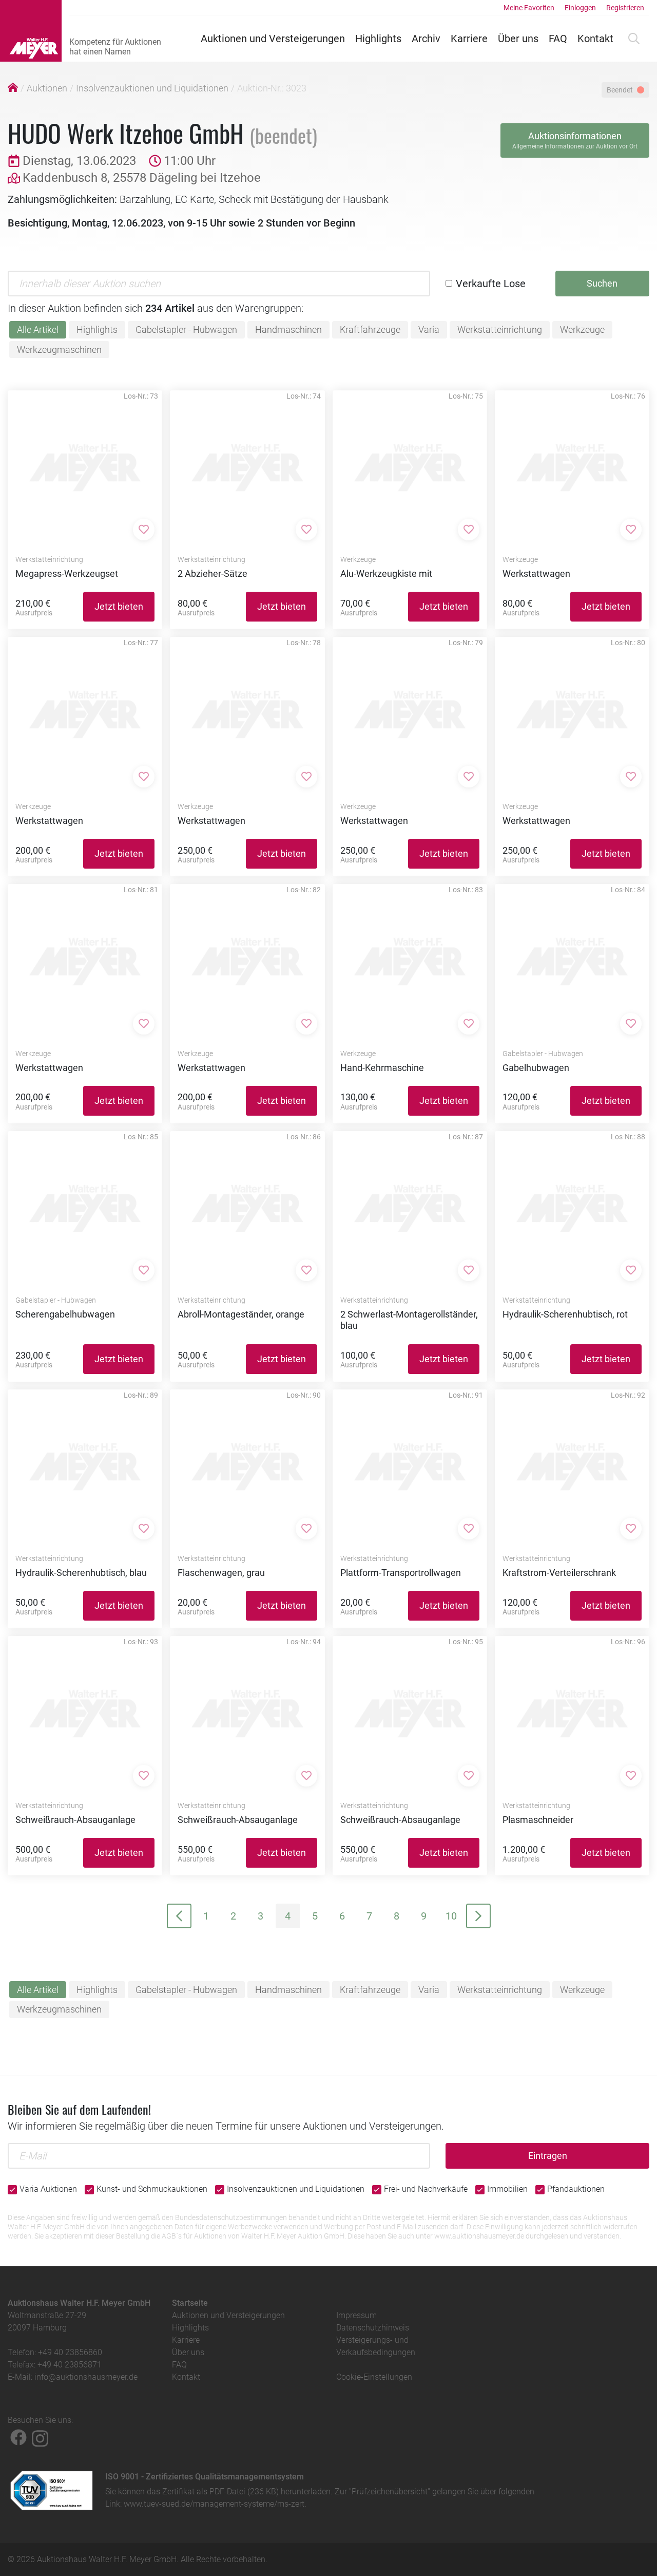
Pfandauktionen (576, 2189)
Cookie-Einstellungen (374, 2377)
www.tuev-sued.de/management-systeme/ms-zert (214, 2504)
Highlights (378, 39)
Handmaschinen (288, 330)
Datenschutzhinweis (373, 2328)
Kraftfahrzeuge (370, 330)
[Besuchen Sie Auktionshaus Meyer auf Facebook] (18, 2437)
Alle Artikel (38, 330)
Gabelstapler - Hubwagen (186, 330)
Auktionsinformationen (575, 140)
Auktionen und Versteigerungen (273, 39)
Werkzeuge (582, 330)
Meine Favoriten (529, 8)
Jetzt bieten (119, 606)
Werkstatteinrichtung (500, 330)
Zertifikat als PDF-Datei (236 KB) (220, 2492)
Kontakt (595, 39)
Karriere (469, 39)
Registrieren (625, 8)
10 (451, 1916)
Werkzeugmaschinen (59, 350)
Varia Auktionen (48, 2189)
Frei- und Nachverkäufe (426, 2189)
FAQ (558, 39)
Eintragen (548, 2156)
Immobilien (507, 2189)
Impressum (356, 2315)
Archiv (426, 39)
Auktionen (47, 88)
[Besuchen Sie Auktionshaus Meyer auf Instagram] (40, 2437)
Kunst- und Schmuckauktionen (152, 2189)
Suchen (602, 283)
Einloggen (580, 8)
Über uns (518, 39)
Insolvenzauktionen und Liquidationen (152, 88)
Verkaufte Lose (491, 284)
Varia (429, 330)
